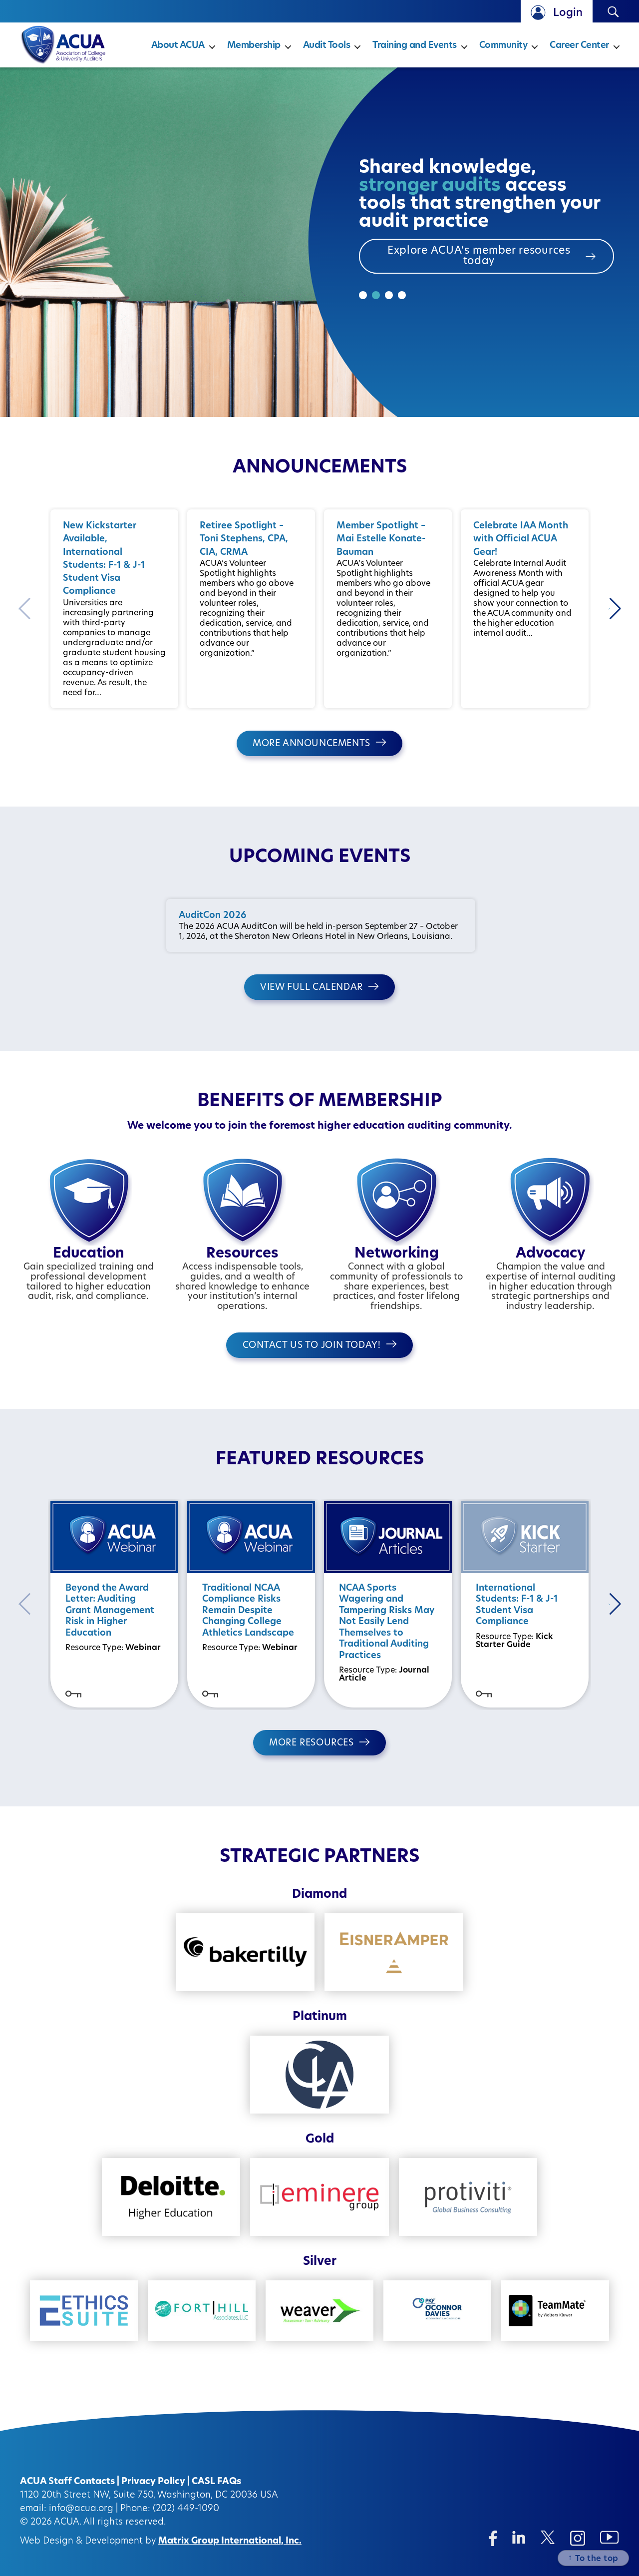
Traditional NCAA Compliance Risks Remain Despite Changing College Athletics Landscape (248, 1611)
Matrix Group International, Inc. (230, 2542)
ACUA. (68, 2523)
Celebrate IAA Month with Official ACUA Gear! (521, 540)
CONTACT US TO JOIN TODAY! (312, 1346)
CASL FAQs (216, 2482)
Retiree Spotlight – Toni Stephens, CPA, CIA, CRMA (244, 540)
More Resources (311, 1743)
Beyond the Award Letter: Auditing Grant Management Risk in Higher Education (110, 1611)
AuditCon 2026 (212, 916)
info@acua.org (81, 2509)
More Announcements (312, 744)
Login (568, 13)
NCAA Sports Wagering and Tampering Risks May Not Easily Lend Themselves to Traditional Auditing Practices (387, 1622)
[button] (615, 609)
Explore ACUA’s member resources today (479, 256)
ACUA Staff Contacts (67, 2482)
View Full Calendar (312, 988)
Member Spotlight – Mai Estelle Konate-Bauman (381, 540)
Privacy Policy (153, 2482)
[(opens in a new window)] (493, 2538)
